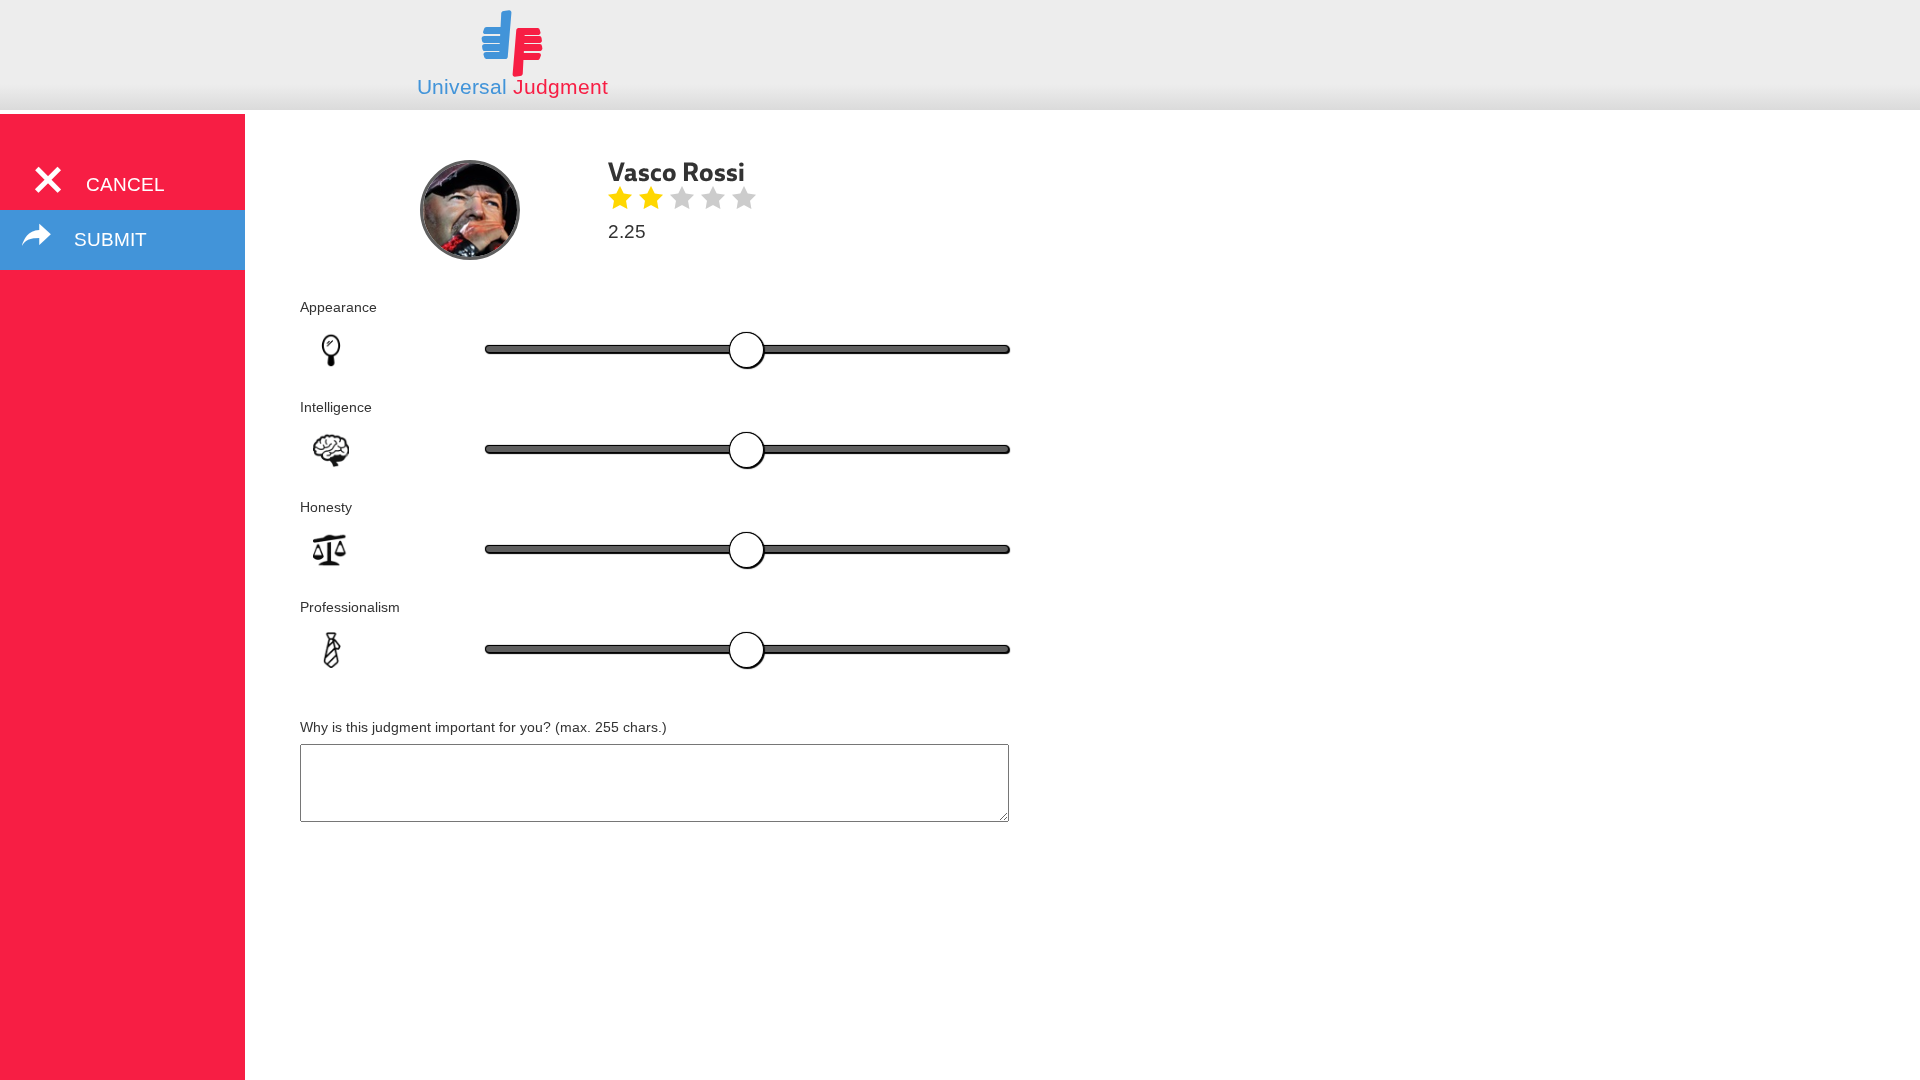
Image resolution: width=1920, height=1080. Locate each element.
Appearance (338, 307)
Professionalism (350, 607)
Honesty (326, 507)
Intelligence (336, 407)
